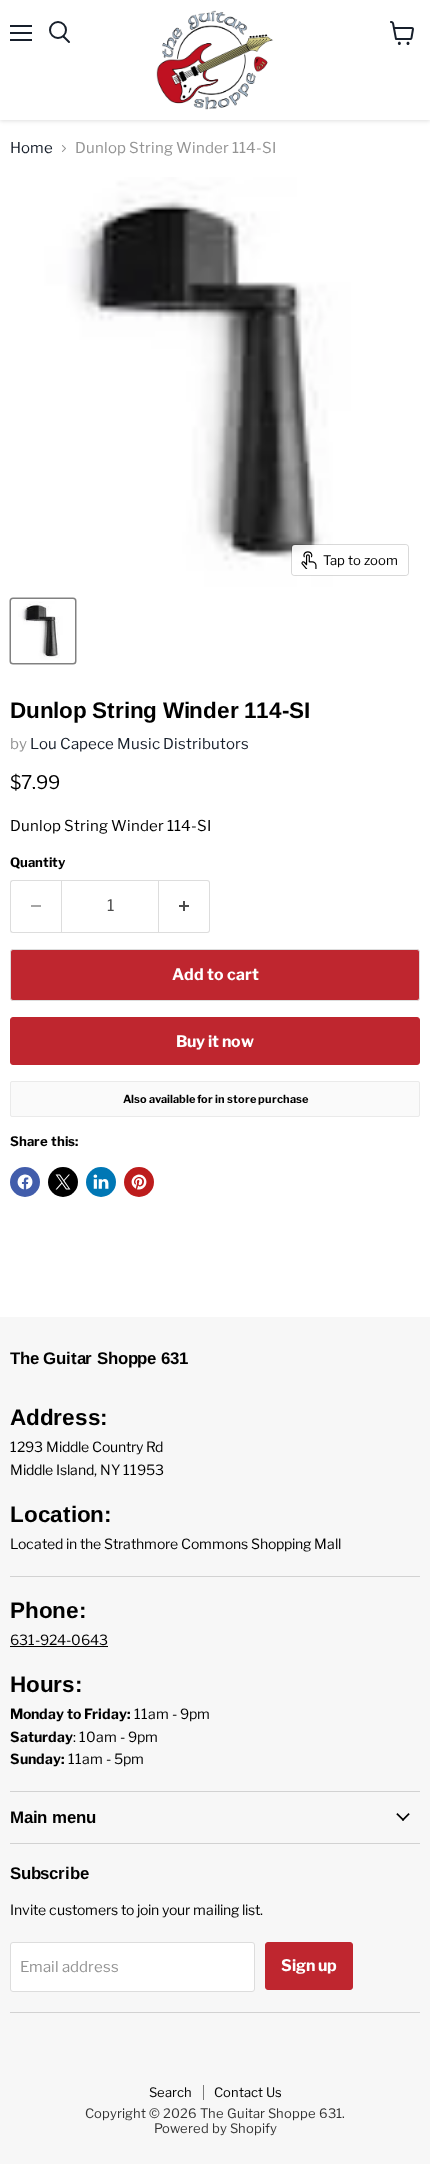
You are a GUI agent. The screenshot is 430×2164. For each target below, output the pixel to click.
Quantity (37, 862)
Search (170, 2092)
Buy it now (215, 1041)
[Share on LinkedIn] (101, 1182)
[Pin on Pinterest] (139, 1182)
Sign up (309, 1965)
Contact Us (248, 2092)
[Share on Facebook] (25, 1182)
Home (31, 148)
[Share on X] (63, 1182)
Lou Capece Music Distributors (139, 744)
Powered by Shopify (215, 2128)
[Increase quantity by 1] (184, 906)
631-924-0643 (59, 1639)
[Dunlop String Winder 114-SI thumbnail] (43, 631)
